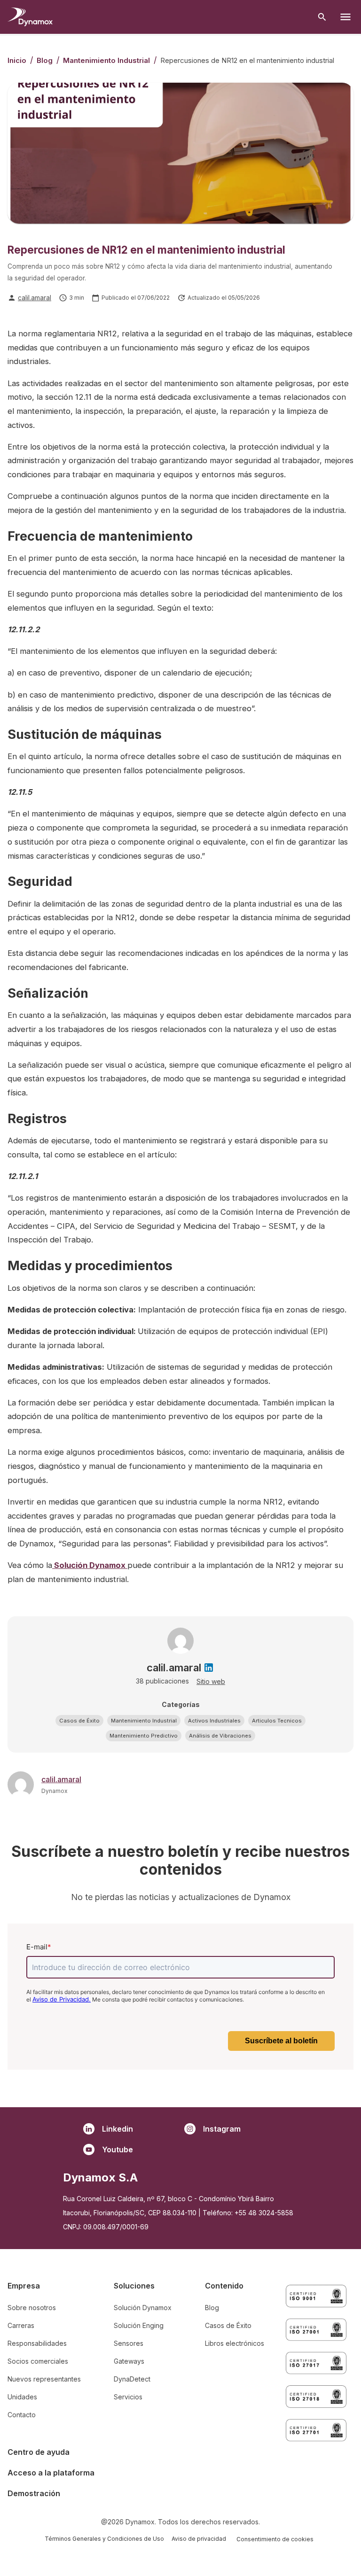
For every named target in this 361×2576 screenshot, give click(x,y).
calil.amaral (35, 298)
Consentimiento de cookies (275, 2539)
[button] (79, 1721)
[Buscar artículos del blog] (322, 17)
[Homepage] (30, 17)
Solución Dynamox (90, 1565)
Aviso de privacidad (199, 2539)
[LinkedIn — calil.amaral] (209, 1668)
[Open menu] (345, 17)
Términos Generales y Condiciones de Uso (104, 2539)
